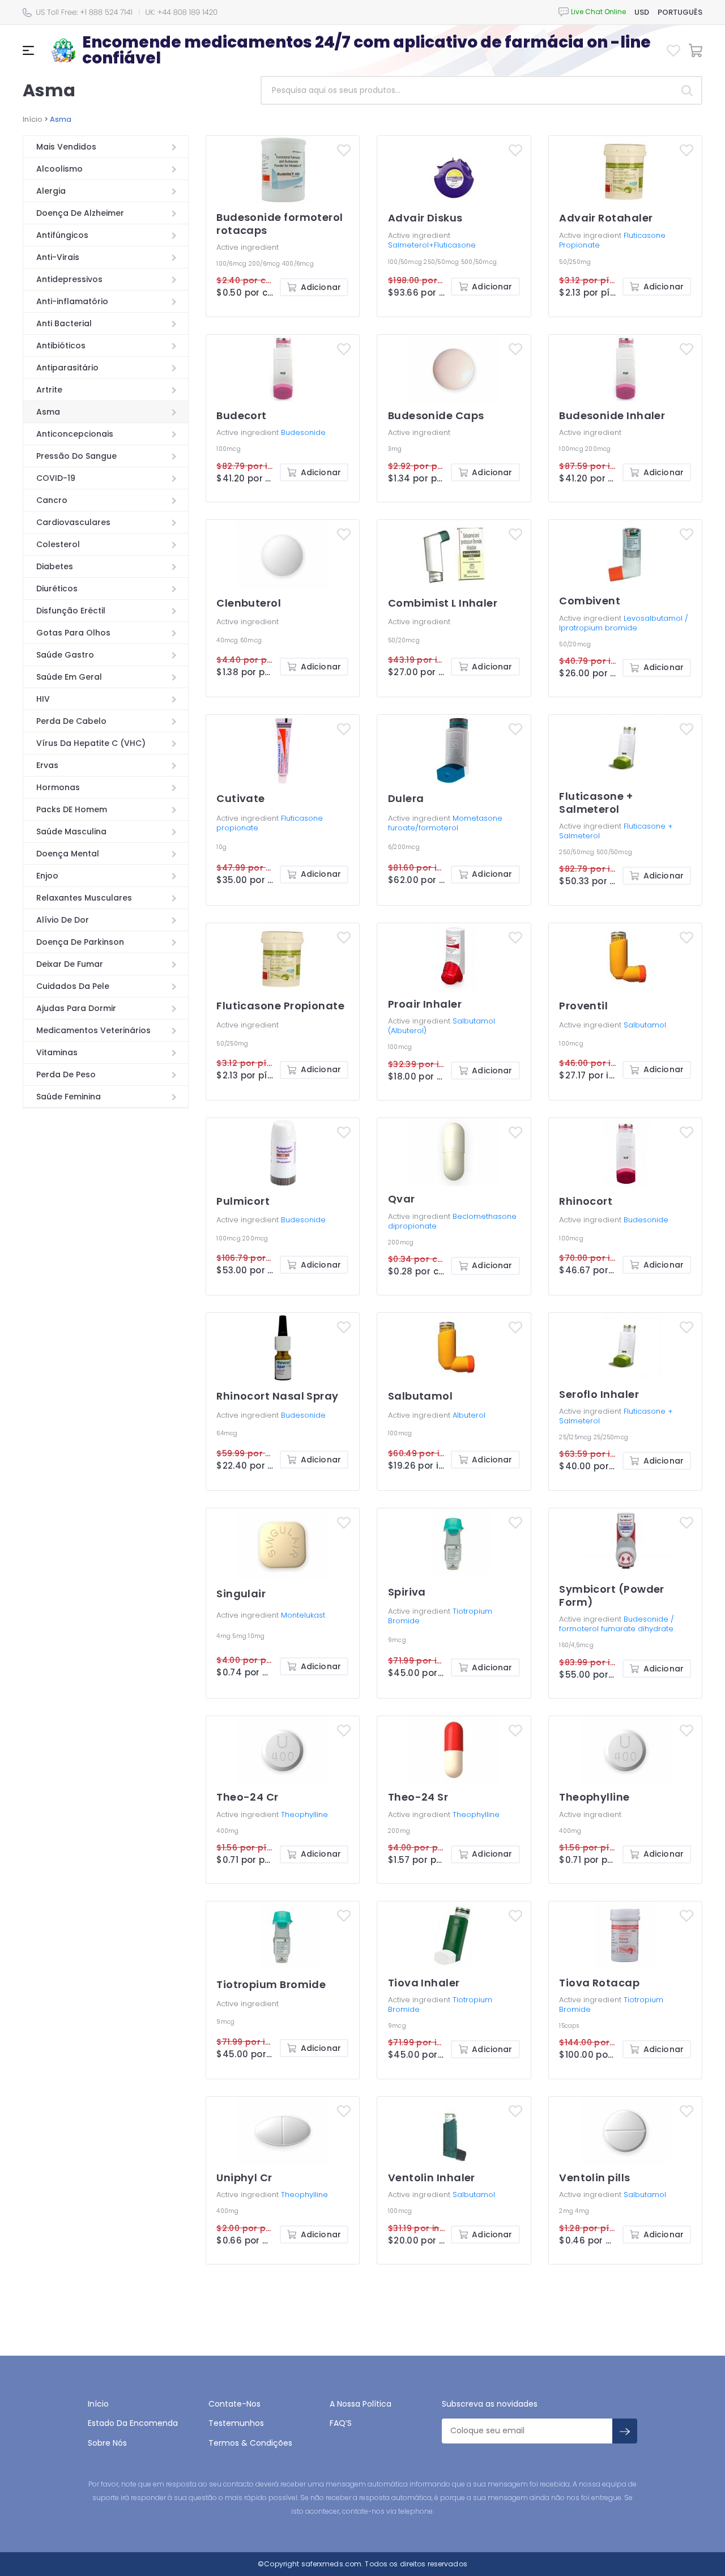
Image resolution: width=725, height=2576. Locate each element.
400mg (227, 1831)
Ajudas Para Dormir (76, 1008)
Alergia (51, 191)
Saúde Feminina (69, 1097)
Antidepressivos (69, 279)
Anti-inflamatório (72, 301)
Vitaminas (57, 1052)
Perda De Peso (66, 1074)
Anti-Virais (58, 257)
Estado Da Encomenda (133, 2423)
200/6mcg (265, 264)
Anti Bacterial (64, 323)
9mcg (397, 1640)
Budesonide (303, 432)
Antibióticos (61, 346)
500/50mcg (479, 262)
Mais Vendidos (66, 147)
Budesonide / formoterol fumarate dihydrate (617, 1624)
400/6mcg (298, 264)
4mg (224, 1636)
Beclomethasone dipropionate (452, 1221)
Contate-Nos (234, 2404)
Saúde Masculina (71, 831)
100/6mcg (232, 264)
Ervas (47, 765)
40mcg (228, 640)
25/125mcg (576, 1437)
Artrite (49, 390)
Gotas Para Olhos (73, 633)
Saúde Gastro (65, 655)
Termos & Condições (250, 2443)
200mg (399, 1831)
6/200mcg (404, 847)
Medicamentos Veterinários (93, 1030)
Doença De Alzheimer (80, 213)
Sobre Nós (107, 2443)
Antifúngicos (62, 235)
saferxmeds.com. (331, 2564)
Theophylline (304, 1814)
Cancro (52, 500)
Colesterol (58, 544)
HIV (43, 699)
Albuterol (469, 1415)
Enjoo (47, 876)
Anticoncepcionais (75, 434)
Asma (48, 412)
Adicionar (321, 287)
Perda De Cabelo (71, 721)
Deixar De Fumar (70, 964)
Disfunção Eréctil (71, 611)
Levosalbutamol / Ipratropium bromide (624, 623)
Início (33, 119)
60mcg (251, 640)
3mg (395, 449)
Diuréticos (57, 588)
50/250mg (575, 262)
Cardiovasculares (73, 522)
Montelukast (303, 1615)
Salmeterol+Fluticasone (432, 245)
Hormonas (58, 787)
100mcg (229, 449)
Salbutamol (645, 1025)
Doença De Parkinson (80, 942)
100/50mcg (406, 262)
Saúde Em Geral (69, 677)
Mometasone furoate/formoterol (445, 823)
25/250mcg (611, 1437)
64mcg (227, 1433)
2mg (567, 2211)
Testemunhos (236, 2423)
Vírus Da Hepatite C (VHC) (91, 743)
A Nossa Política (361, 2404)
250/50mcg (442, 262)
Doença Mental (68, 854)
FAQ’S (341, 2423)
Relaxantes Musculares (84, 898)
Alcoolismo (59, 169)
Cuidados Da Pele (73, 986)
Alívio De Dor (63, 920)
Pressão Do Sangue (76, 456)
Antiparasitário (67, 368)
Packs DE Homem (72, 809)
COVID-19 (56, 478)
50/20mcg (404, 640)
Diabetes (55, 566)
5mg (240, 1636)
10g (221, 847)
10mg (256, 1636)
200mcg (598, 449)
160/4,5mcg (576, 1645)
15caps (569, 2026)
